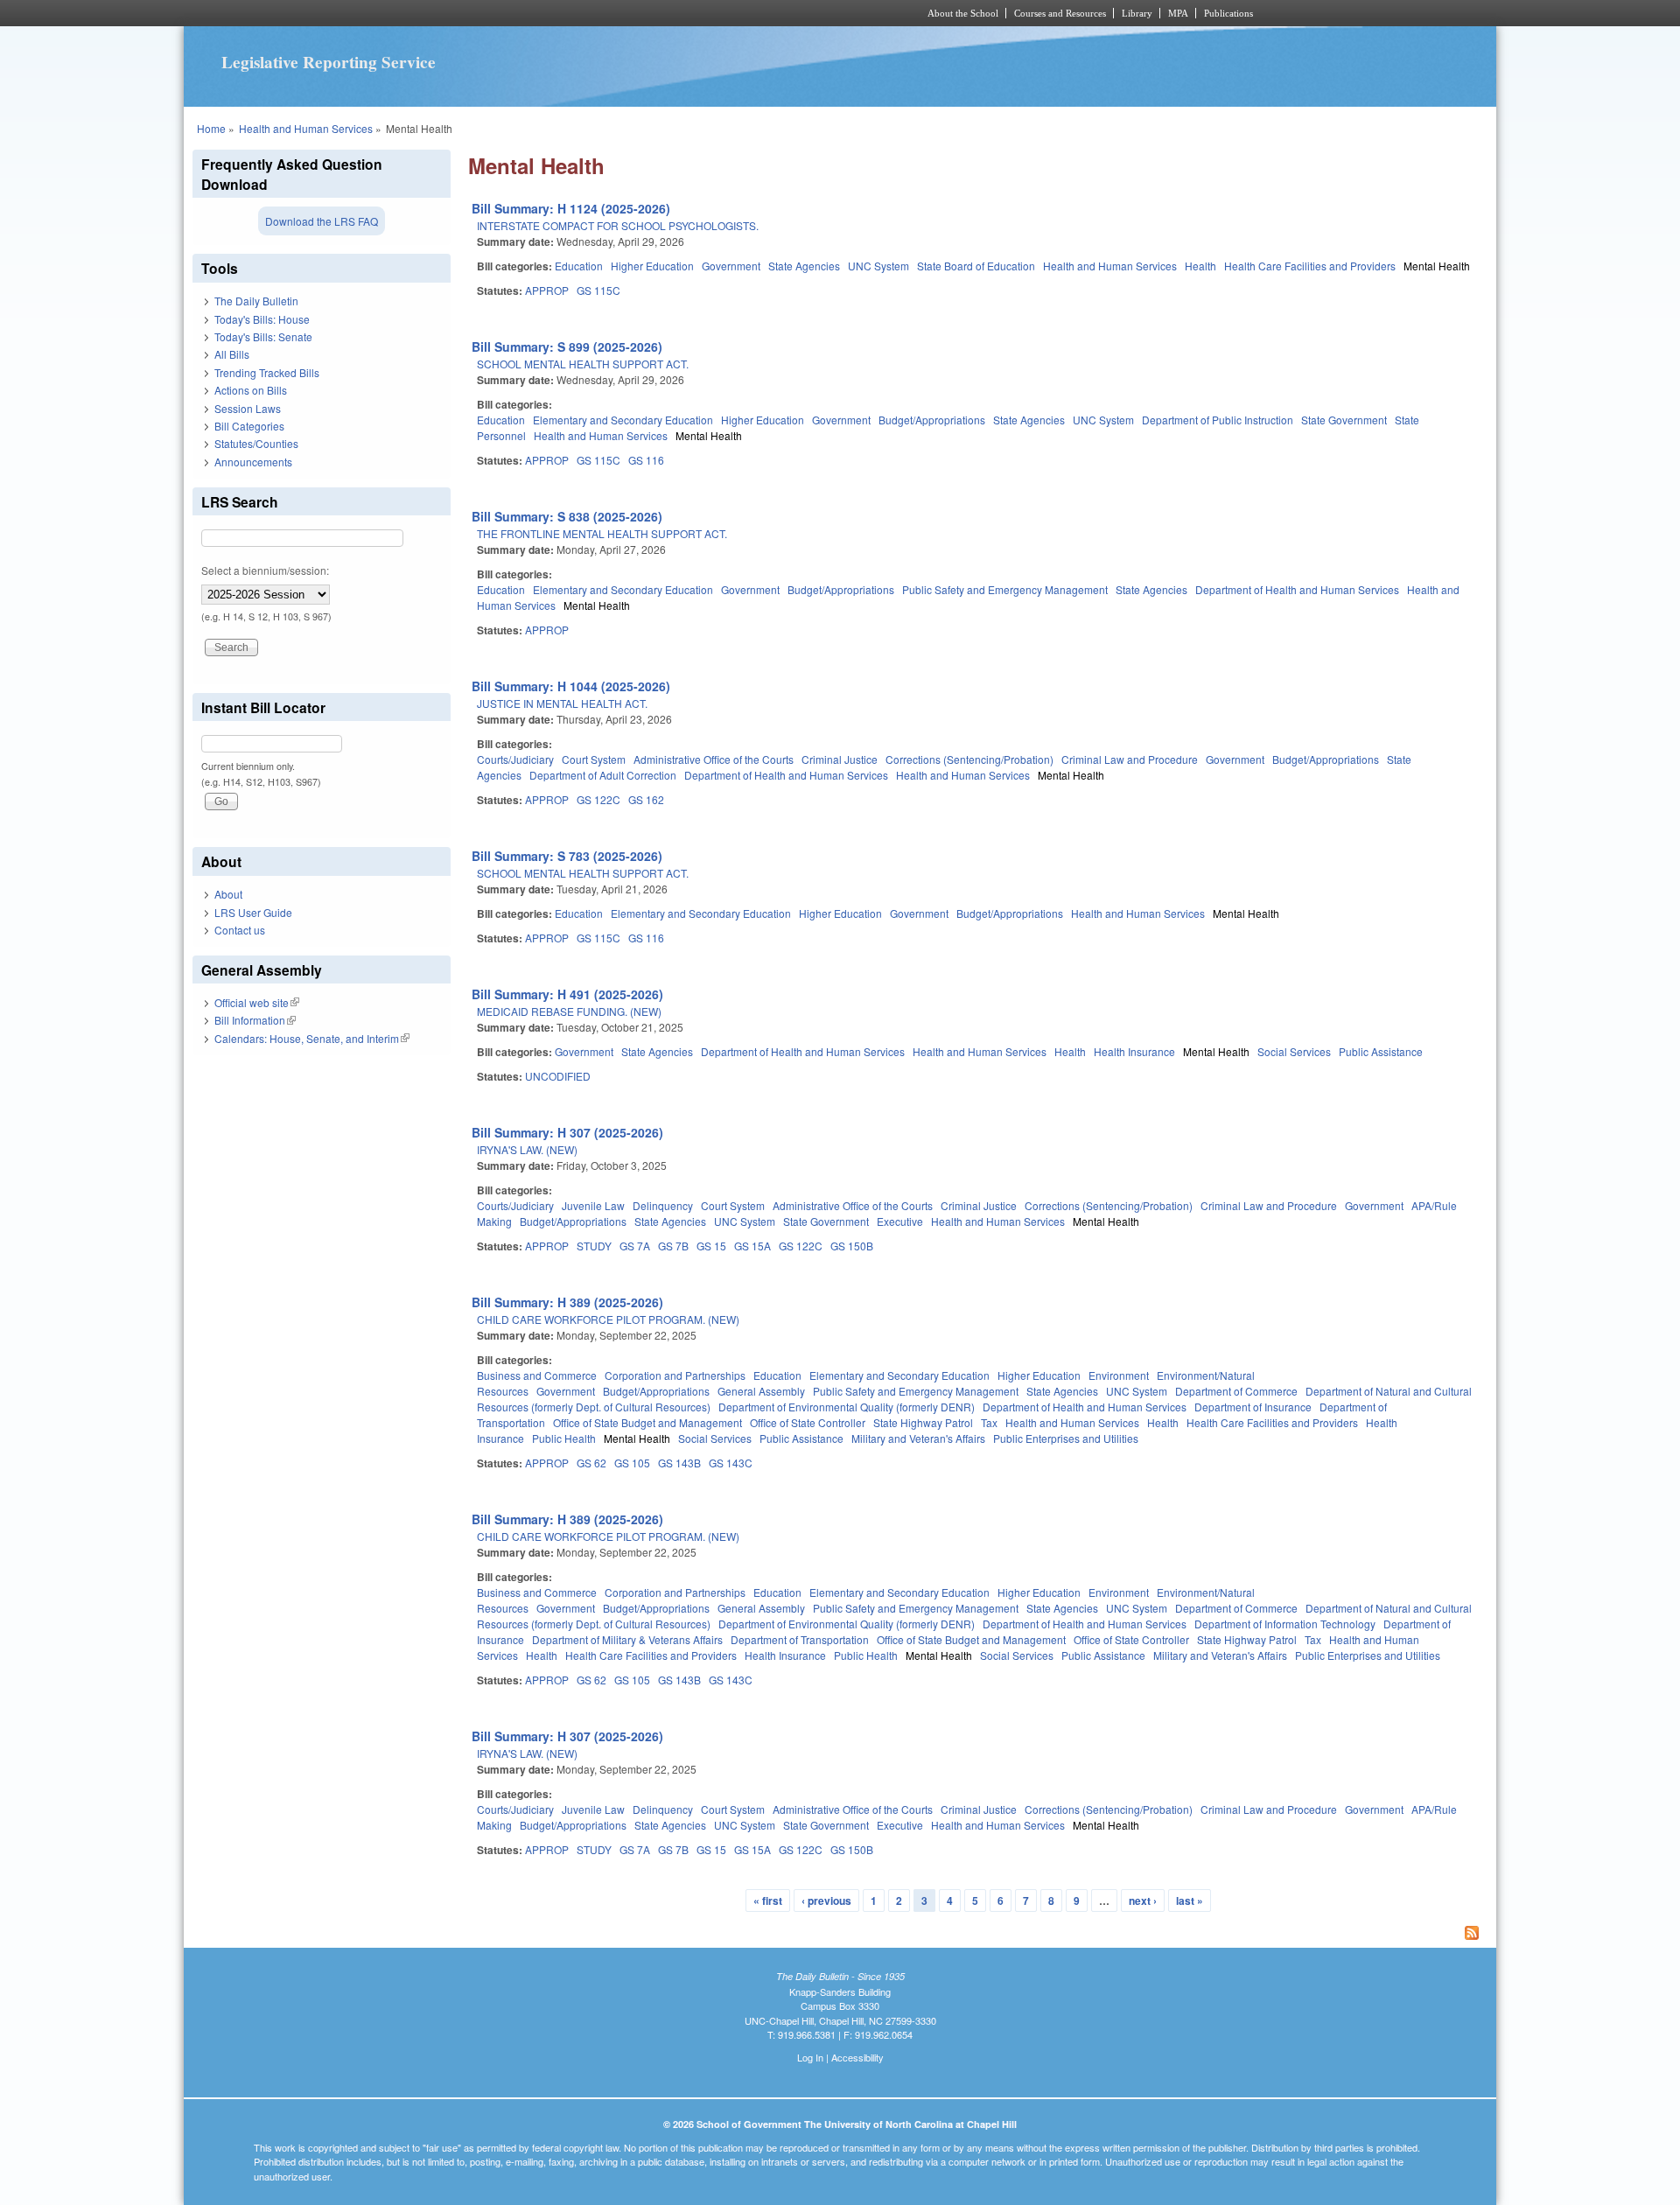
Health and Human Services (306, 128)
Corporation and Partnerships (675, 1375)
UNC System (878, 266)
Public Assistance (1381, 1051)
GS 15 (711, 1246)
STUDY (594, 1246)
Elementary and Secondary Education (623, 420)
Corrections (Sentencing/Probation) (969, 759)
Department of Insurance (1253, 1407)
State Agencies (804, 266)
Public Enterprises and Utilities (1066, 1438)
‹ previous (826, 1900)
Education (579, 266)
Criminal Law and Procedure (1130, 759)
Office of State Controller (808, 1422)
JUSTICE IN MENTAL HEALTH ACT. (562, 703)
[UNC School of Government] (609, 13)
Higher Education (652, 266)
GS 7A (635, 1246)
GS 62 (591, 1463)
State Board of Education (976, 266)
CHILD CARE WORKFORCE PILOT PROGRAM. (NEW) (608, 1319)
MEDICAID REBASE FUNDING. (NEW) (569, 1011)
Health (1200, 266)
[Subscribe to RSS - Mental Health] (978, 1935)
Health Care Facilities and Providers (1310, 266)
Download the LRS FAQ (322, 221)
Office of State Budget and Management (647, 1422)
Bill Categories (249, 426)
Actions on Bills (251, 390)
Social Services (1294, 1051)
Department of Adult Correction (603, 775)
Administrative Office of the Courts (714, 759)
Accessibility (857, 2057)
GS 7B (673, 1246)
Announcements (253, 462)
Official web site (257, 1002)
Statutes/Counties (256, 443)
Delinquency (663, 1205)
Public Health (564, 1438)
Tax (989, 1422)
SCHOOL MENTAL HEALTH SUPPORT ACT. (583, 364)
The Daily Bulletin (256, 301)
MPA (1178, 13)
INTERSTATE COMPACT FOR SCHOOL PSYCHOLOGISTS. (618, 225)
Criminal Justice (840, 759)
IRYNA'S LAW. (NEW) (527, 1149)
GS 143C (731, 1463)
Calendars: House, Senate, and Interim (312, 1038)
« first (768, 1900)
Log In (810, 2057)
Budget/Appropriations (932, 420)
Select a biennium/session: (265, 570)
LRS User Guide (253, 912)
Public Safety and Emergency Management (1005, 589)
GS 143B (679, 1463)
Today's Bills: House (262, 319)
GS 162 (646, 799)
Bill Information (255, 1020)
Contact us (240, 930)
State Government (1344, 420)
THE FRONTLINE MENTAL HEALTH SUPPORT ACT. (602, 533)
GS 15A (752, 1246)
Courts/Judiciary (515, 759)
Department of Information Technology (1285, 1624)
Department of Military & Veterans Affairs (627, 1639)
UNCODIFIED (558, 1076)
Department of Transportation (800, 1639)
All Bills (232, 354)
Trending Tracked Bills (267, 372)
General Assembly (761, 1391)
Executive (900, 1221)
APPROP (547, 290)
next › (1143, 1900)
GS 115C (598, 290)
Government (731, 266)
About (228, 894)
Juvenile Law (593, 1205)
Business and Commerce (537, 1375)
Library (1137, 13)
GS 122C (598, 799)
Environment (1119, 1375)
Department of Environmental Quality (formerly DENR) (847, 1407)
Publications (1228, 13)
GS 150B (852, 1246)
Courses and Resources (1060, 13)
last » (1190, 1900)
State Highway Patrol (923, 1422)
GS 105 (632, 1463)
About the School (963, 13)
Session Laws (248, 408)
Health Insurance (1134, 1051)
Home (211, 128)
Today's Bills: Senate (263, 336)
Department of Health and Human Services (1297, 589)
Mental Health (1437, 266)
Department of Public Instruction (1218, 420)
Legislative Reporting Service (329, 62)
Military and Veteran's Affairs (918, 1438)
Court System (594, 759)
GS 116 (646, 460)
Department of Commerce (1236, 1391)
